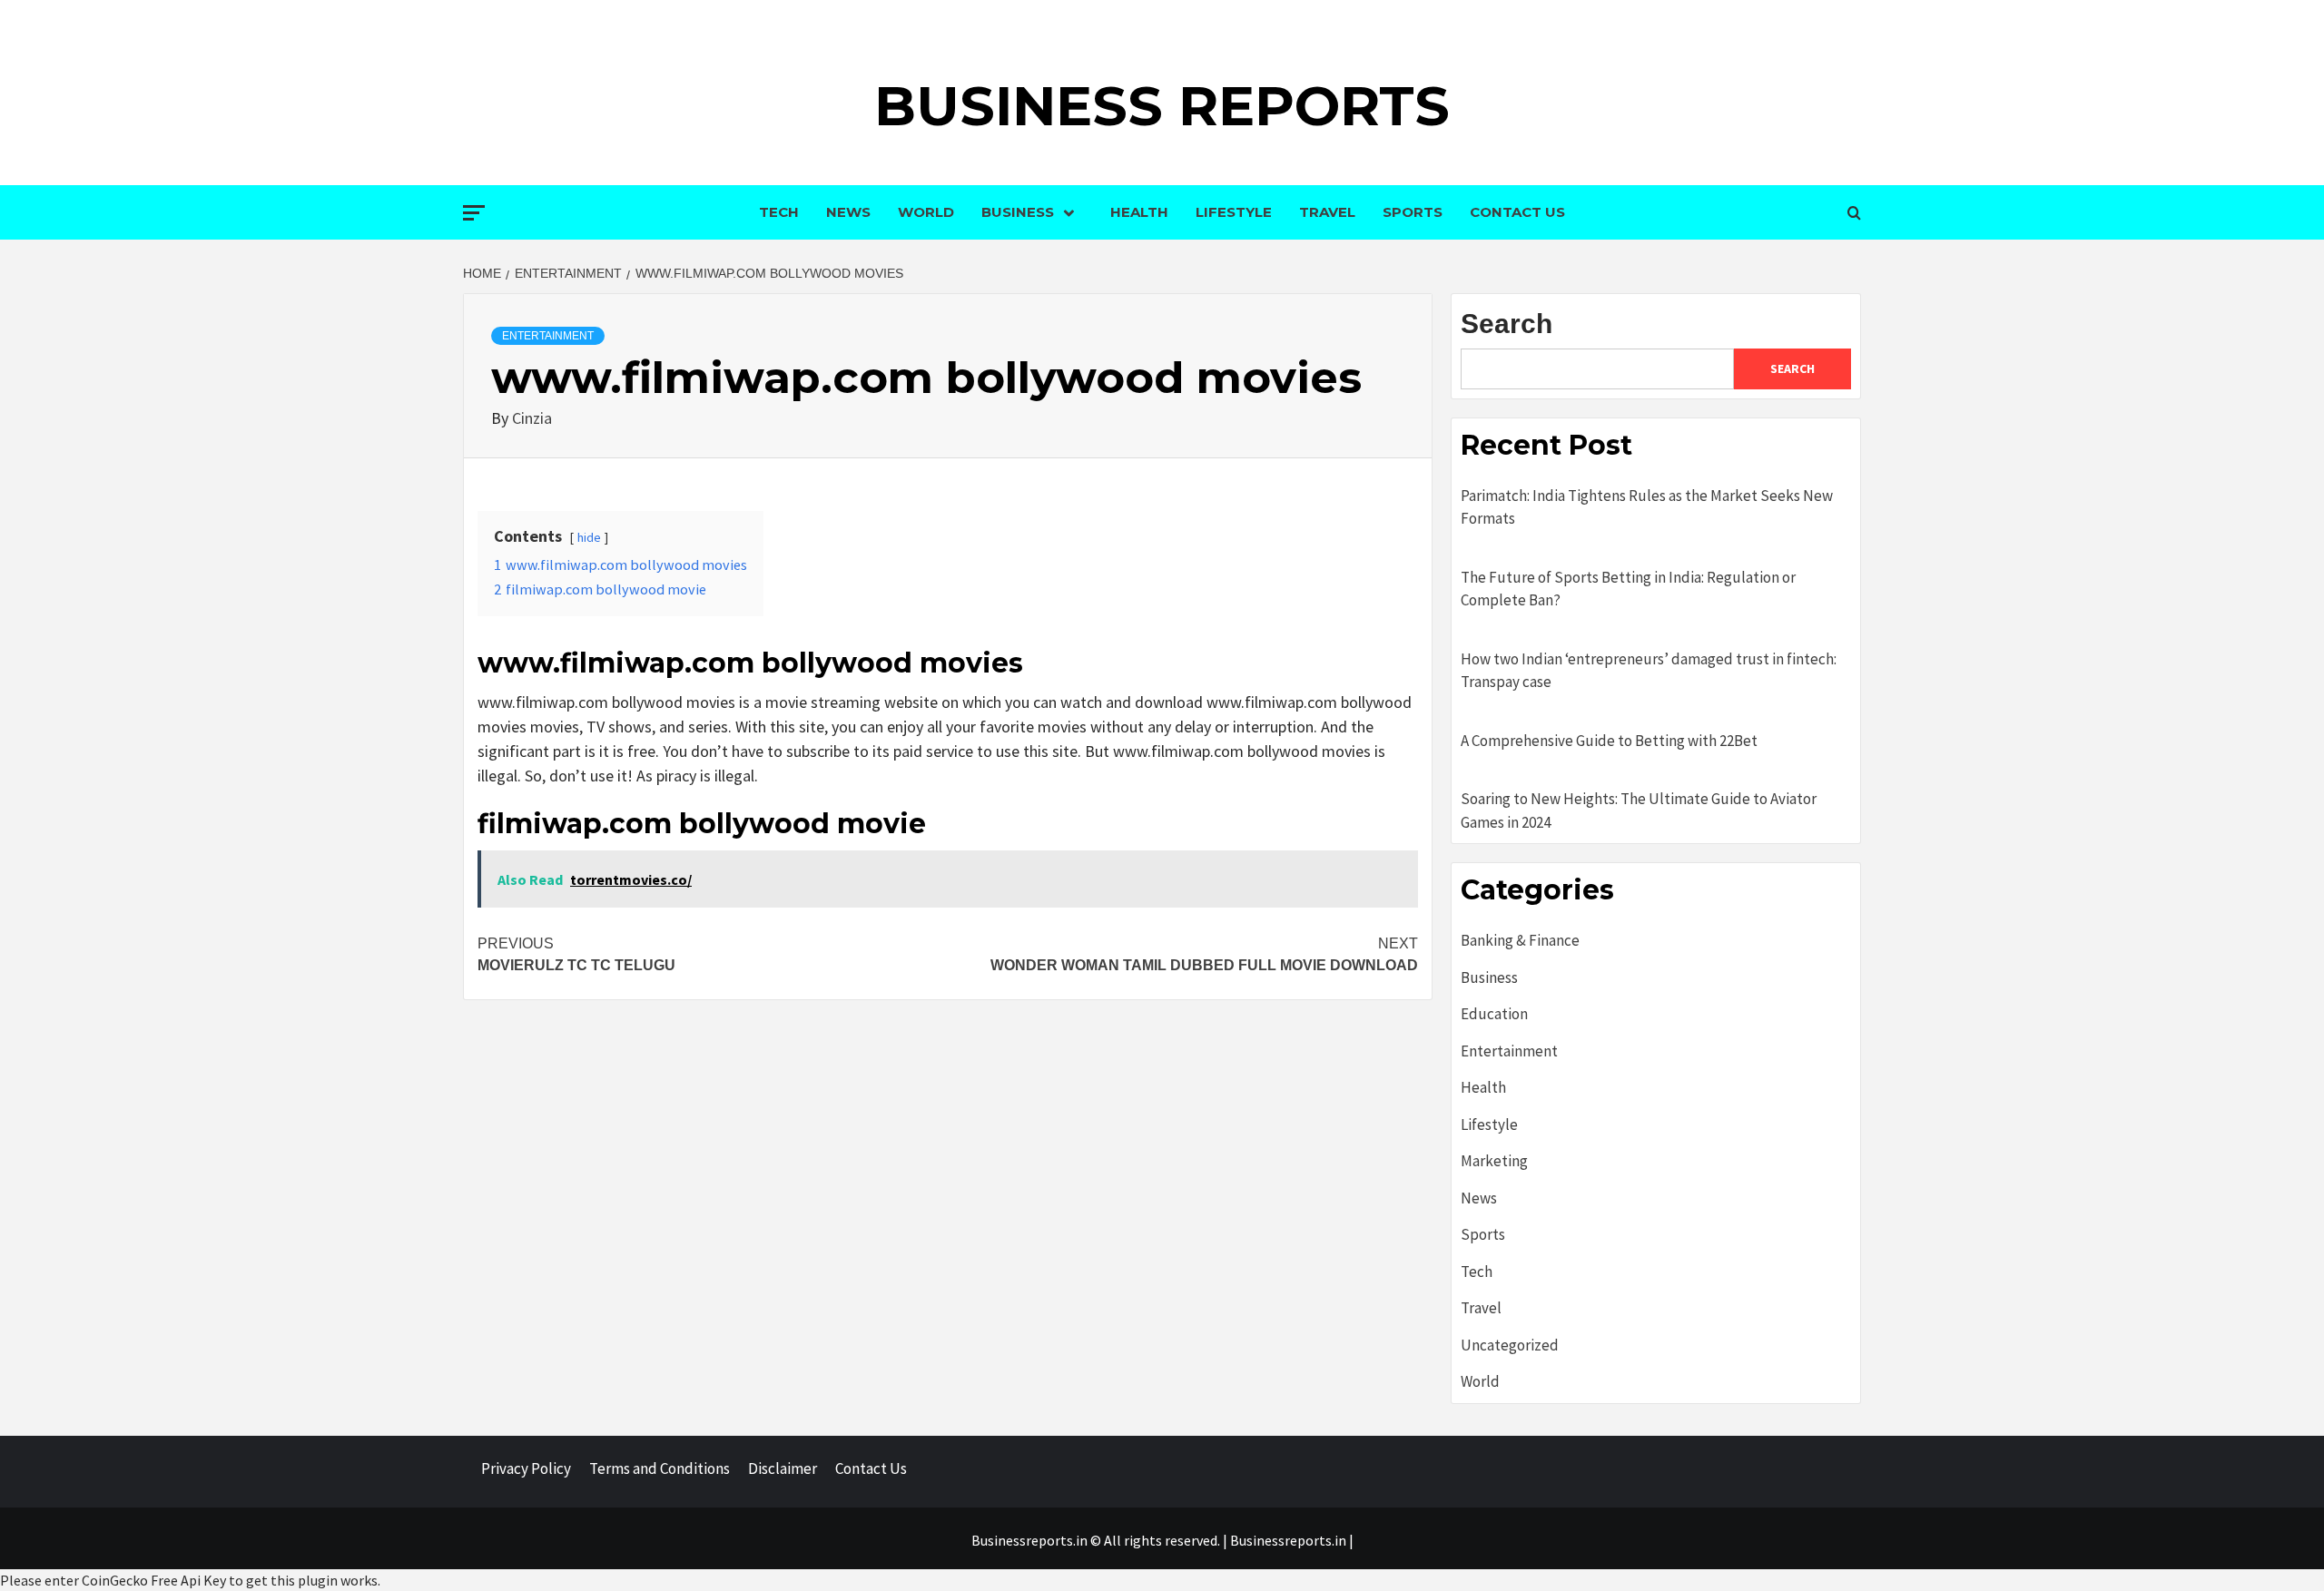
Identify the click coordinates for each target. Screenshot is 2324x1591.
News (848, 212)
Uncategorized (1510, 1345)
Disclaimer (783, 1468)
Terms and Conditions (660, 1468)
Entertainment (548, 336)
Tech (779, 212)
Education (1494, 1014)
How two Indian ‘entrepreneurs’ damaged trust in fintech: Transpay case (1649, 671)
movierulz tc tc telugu (576, 954)
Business (1018, 212)
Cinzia (532, 418)
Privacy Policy (526, 1468)
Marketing (1494, 1161)
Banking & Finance (1520, 940)
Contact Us (1517, 212)
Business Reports (1162, 106)
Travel (1327, 212)
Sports (1413, 212)
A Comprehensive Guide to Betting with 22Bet (1609, 741)
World (926, 212)
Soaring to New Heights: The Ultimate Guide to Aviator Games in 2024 (1639, 810)
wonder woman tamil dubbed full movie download (1204, 954)
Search (1507, 324)
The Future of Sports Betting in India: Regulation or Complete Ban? (1628, 589)
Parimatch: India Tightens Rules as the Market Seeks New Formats (1647, 507)
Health (1139, 212)
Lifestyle (1234, 212)
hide (589, 537)
